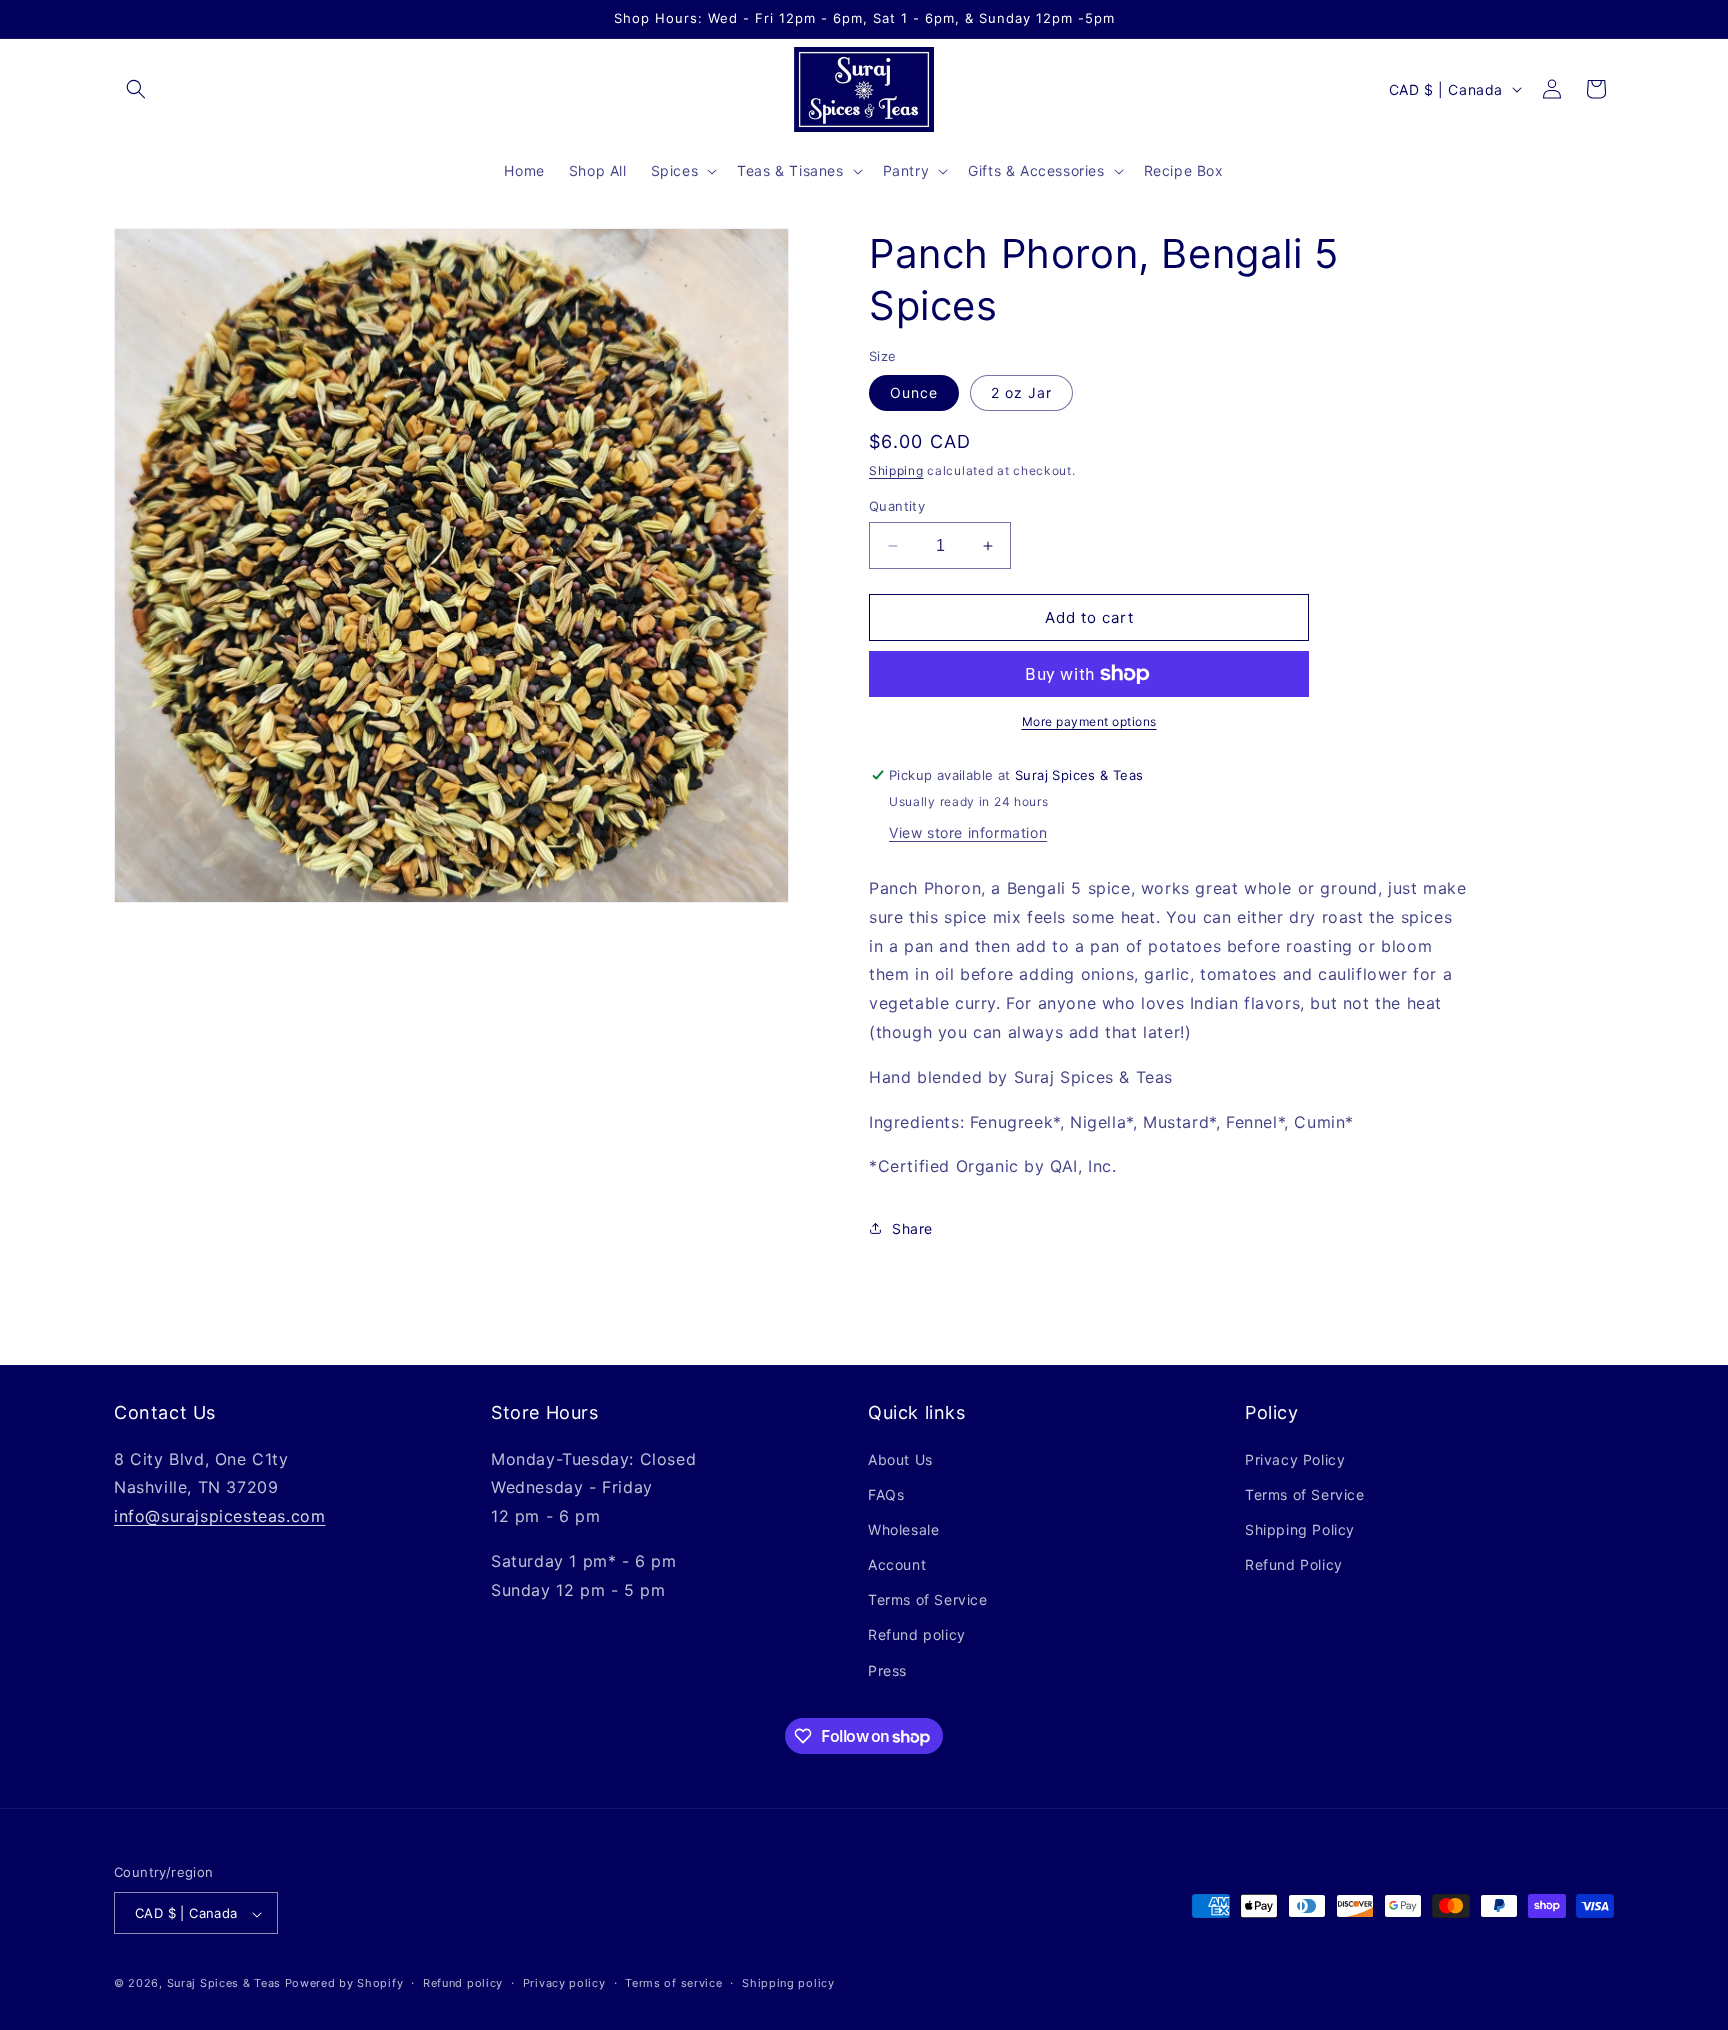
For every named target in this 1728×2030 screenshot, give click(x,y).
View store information (968, 832)
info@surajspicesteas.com (219, 1516)
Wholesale (903, 1529)
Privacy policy (564, 1983)
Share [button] (912, 1228)
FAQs (886, 1494)
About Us (900, 1459)
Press (887, 1670)
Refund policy (917, 1635)
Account (897, 1564)
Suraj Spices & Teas (224, 1984)
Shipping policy (788, 1983)
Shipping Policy (1300, 1529)
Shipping (896, 470)
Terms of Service (928, 1600)
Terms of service (673, 1983)
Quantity (897, 506)
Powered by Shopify (344, 1984)
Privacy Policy (1295, 1459)
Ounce (914, 392)
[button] (136, 89)
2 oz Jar (1021, 392)
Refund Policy (1294, 1564)
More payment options (1089, 721)
